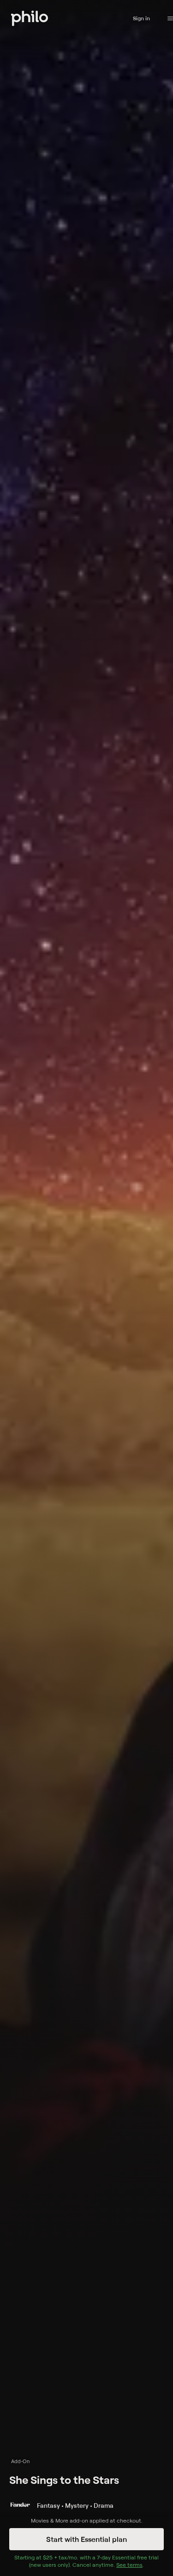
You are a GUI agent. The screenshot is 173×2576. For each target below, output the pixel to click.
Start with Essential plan (86, 2539)
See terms (129, 2565)
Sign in (141, 18)
